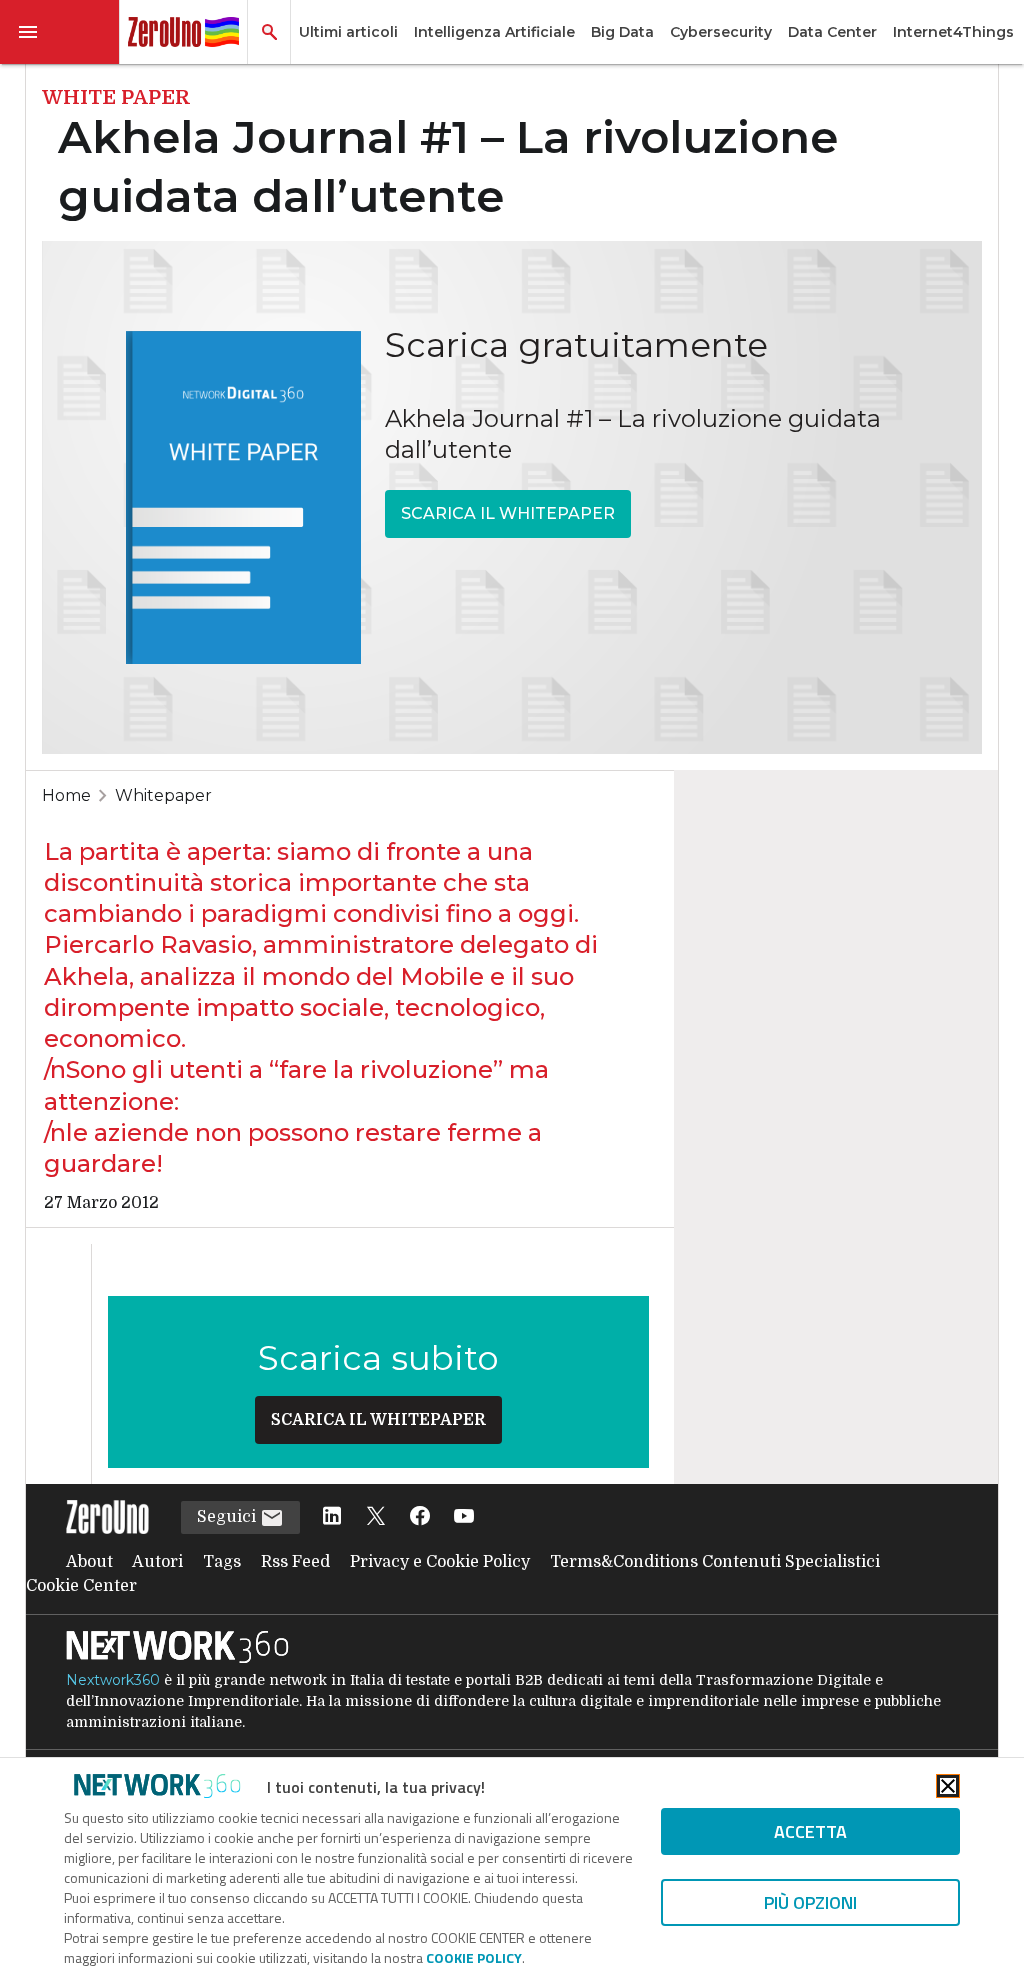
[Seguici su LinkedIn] (332, 1517)
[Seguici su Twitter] (376, 1517)
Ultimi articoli (348, 32)
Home (66, 795)
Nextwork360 (113, 1680)
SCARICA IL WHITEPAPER (508, 513)
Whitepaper (163, 795)
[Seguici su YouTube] (464, 1517)
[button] (60, 32)
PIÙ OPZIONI (810, 1902)
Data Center (832, 32)
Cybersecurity (721, 32)
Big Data (622, 32)
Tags (222, 1562)
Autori (157, 1562)
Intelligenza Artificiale (494, 32)
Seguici (228, 1517)
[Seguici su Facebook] (420, 1517)
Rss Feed (295, 1562)
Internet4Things (953, 32)
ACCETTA (810, 1831)
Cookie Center (81, 1586)
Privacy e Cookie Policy (440, 1562)
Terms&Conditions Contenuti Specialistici (715, 1562)
